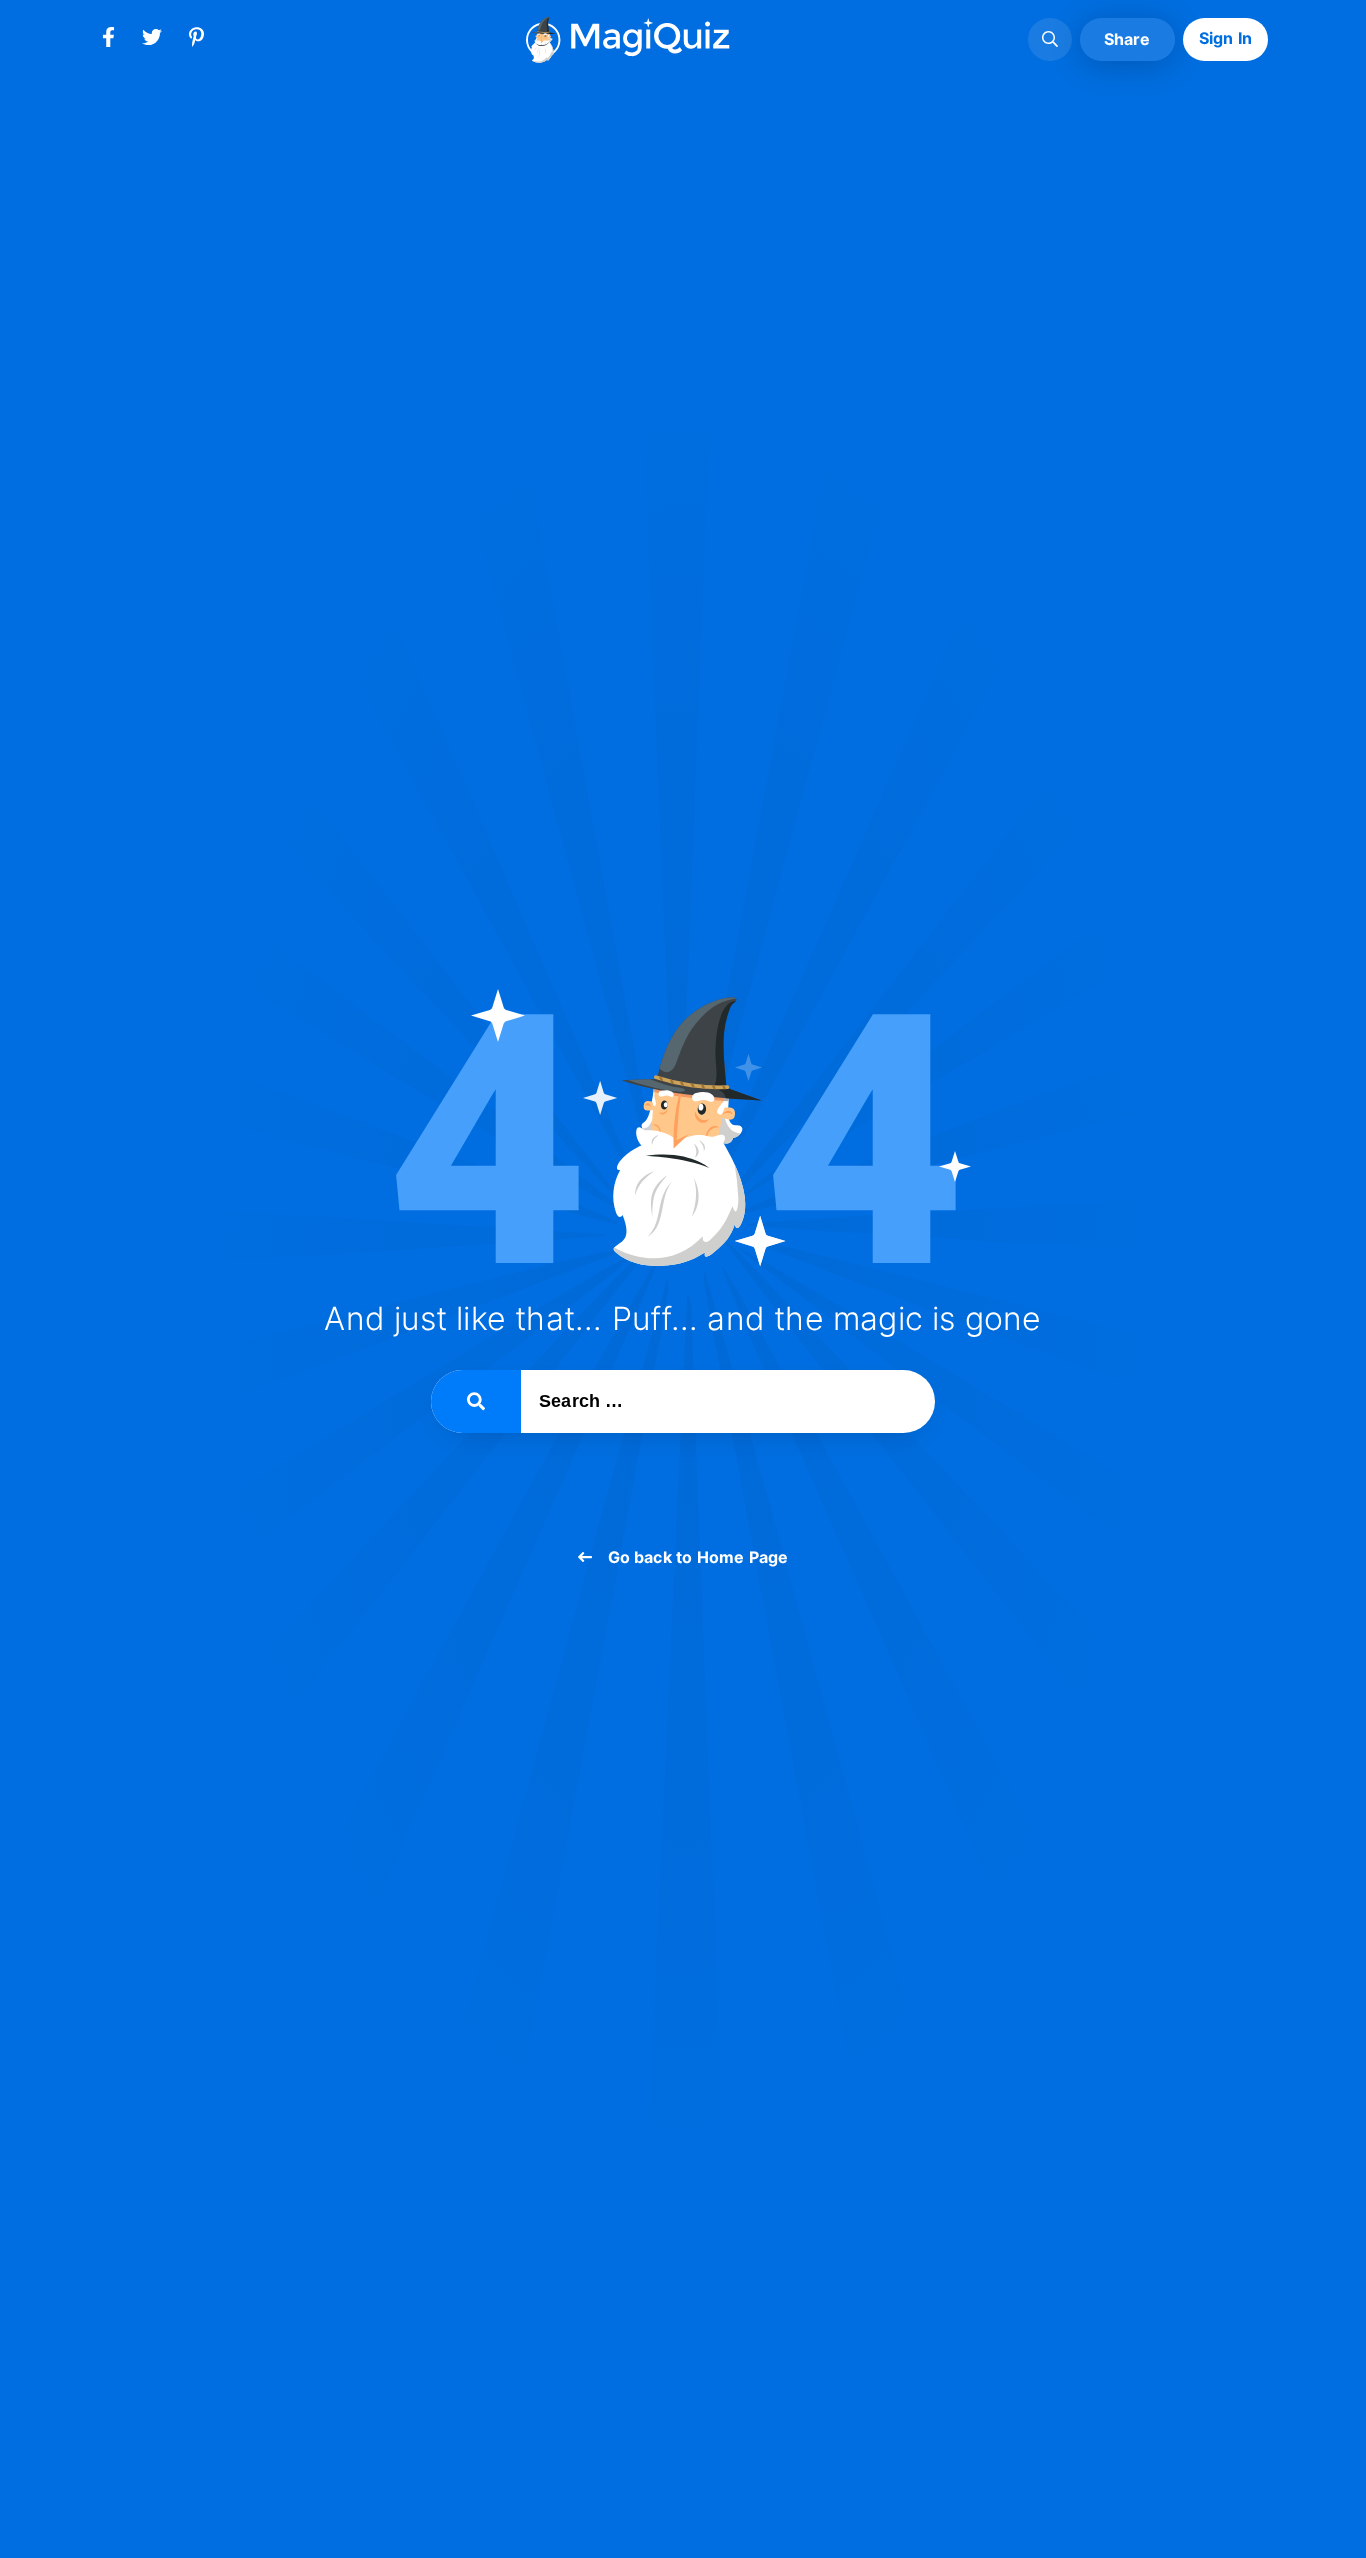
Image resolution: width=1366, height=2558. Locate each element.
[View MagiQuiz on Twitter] (152, 41)
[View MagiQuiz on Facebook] (108, 41)
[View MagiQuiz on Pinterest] (196, 41)
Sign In (1225, 38)
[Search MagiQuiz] (1050, 40)
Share (1127, 39)
